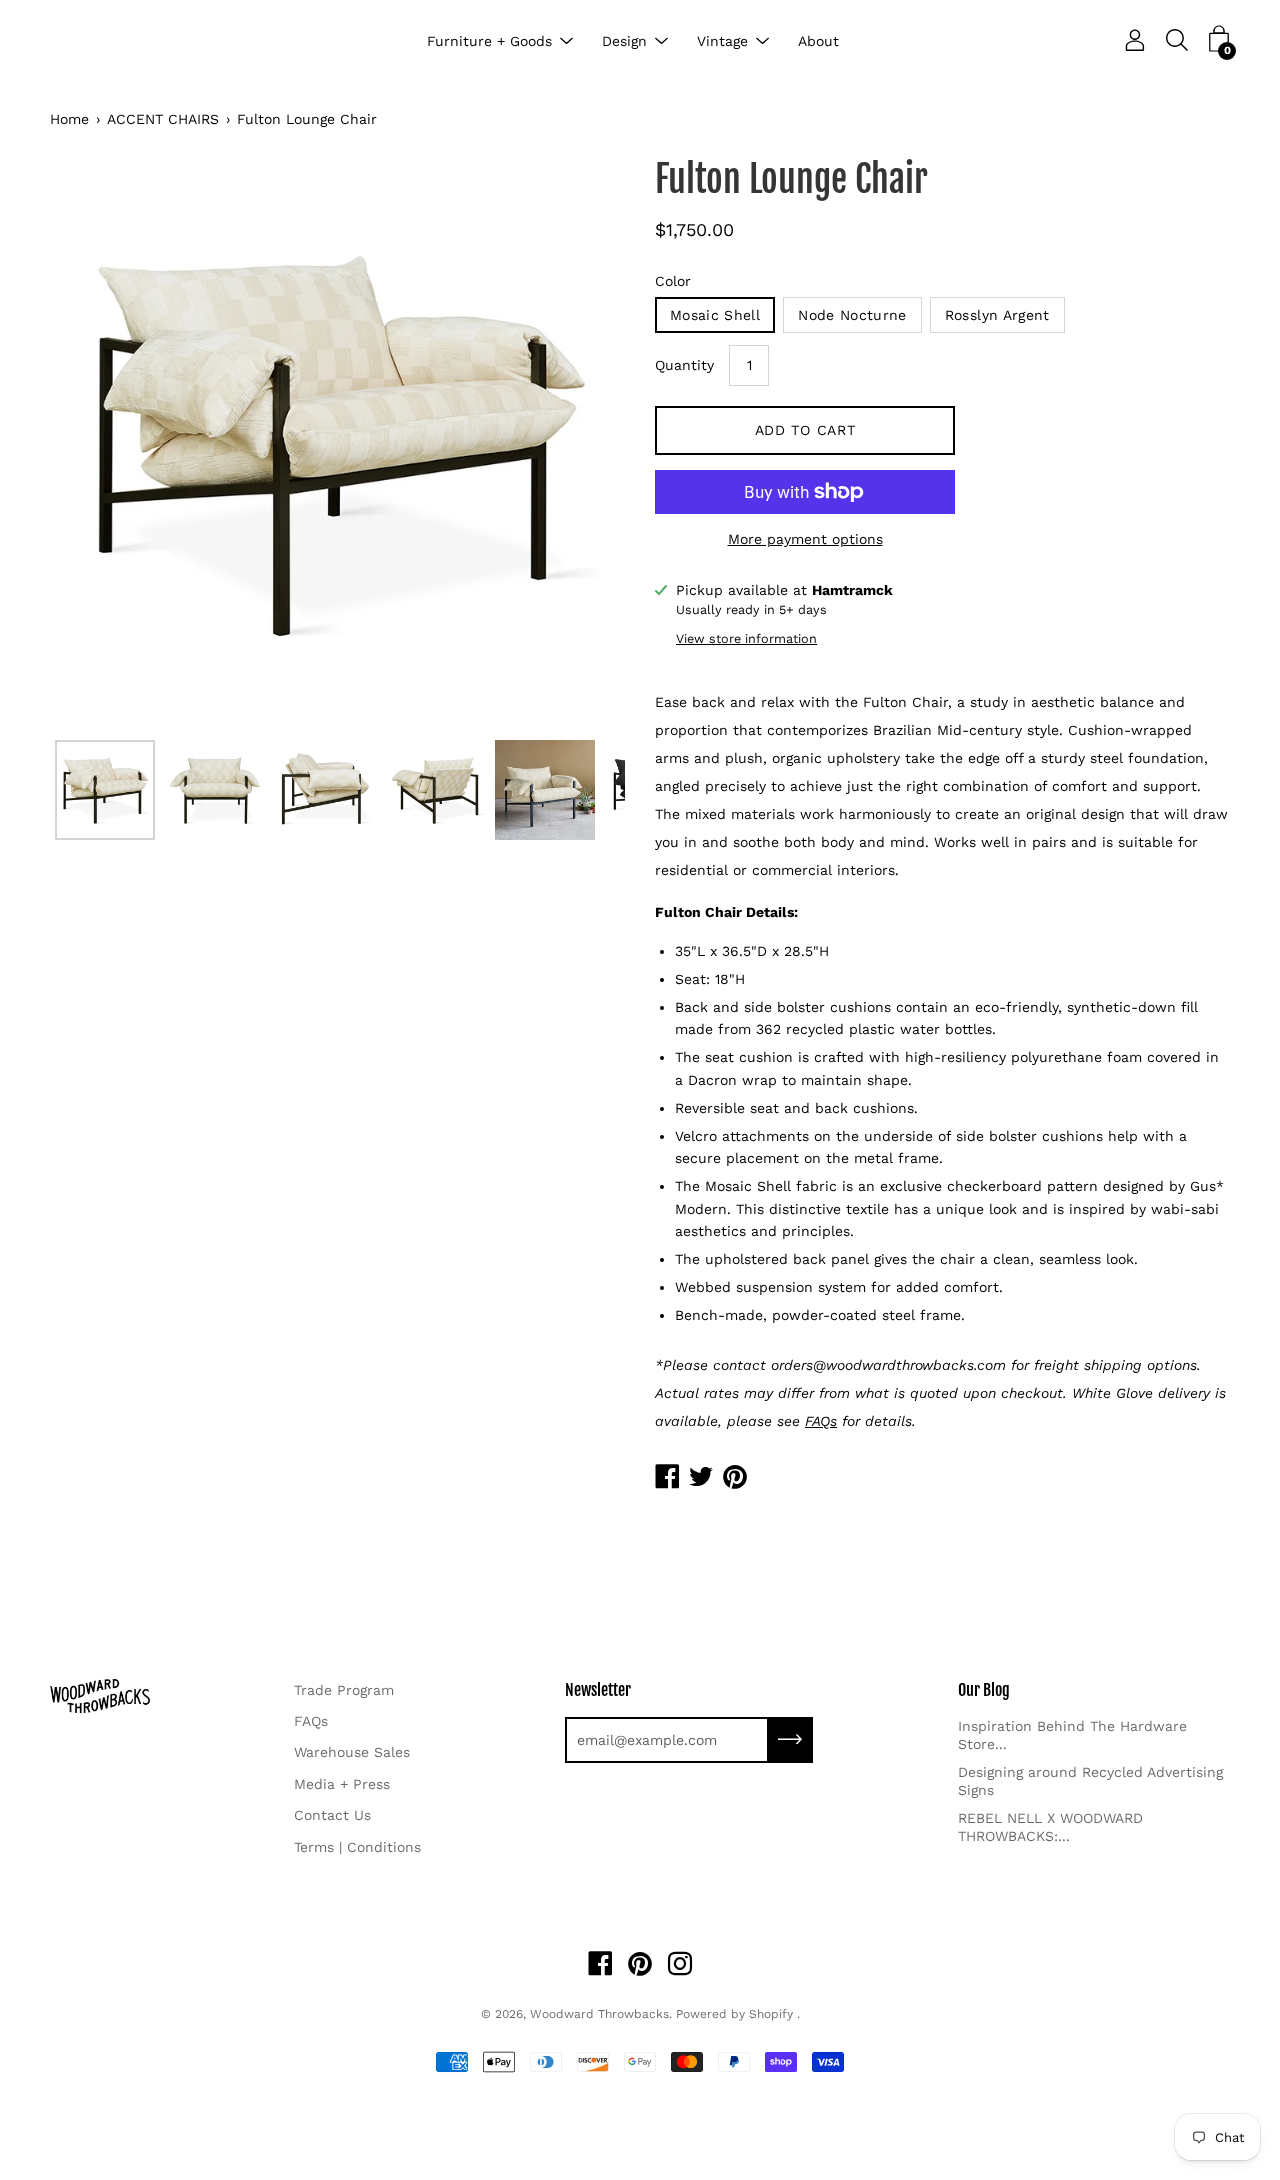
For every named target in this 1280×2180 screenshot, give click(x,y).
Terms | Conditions (357, 1847)
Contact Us (332, 1815)
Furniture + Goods (489, 41)
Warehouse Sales (352, 1752)
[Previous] (100, 443)
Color (673, 281)
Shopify (771, 2014)
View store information (746, 638)
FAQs (311, 1721)
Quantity (684, 365)
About (818, 41)
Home (69, 119)
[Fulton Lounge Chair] (105, 790)
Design (624, 41)
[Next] (575, 443)
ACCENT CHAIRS (163, 119)
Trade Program (344, 1690)
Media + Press (342, 1784)
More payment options (805, 539)
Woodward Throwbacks (599, 2014)
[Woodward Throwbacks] (130, 41)
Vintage (722, 41)
